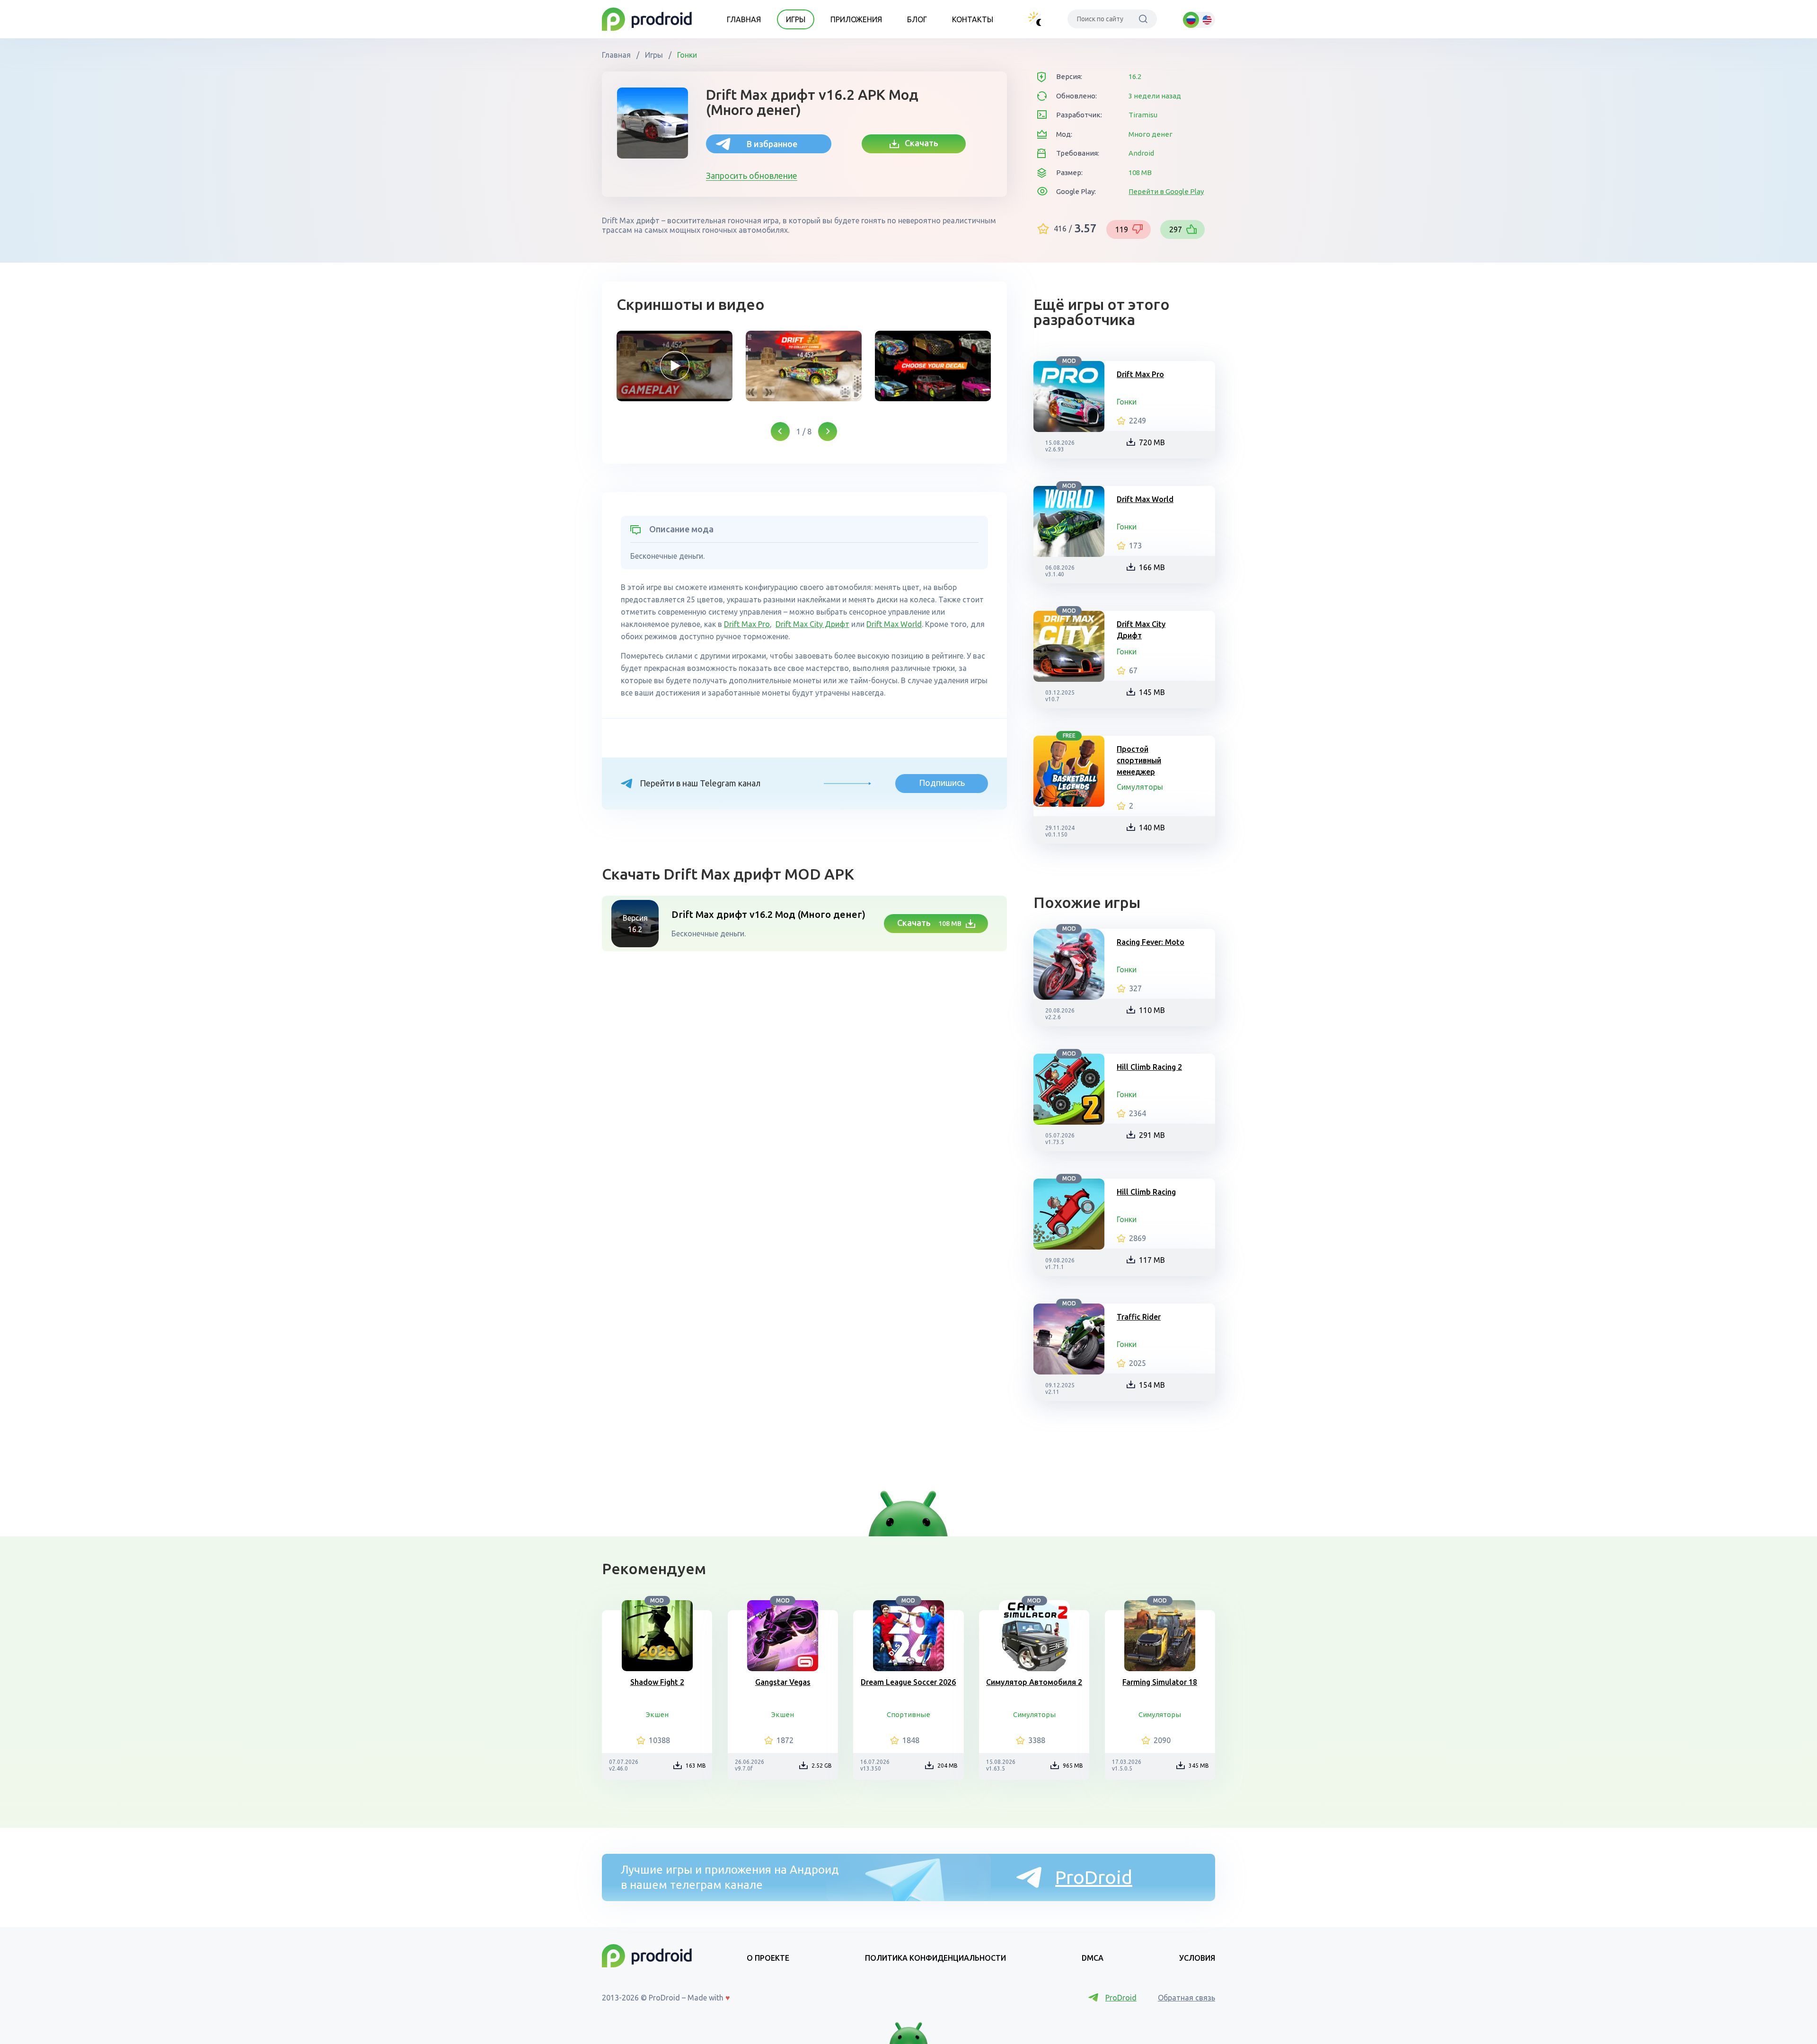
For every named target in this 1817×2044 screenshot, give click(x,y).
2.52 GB (822, 1766)
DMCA (1093, 1958)
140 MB (1152, 828)
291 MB (1152, 1135)
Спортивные (908, 1714)
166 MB (1152, 567)
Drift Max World (894, 624)
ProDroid (1094, 1877)
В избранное (772, 144)
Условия (1197, 1958)
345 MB (1199, 1766)
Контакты (973, 19)
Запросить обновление (752, 176)
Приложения (856, 19)
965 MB (1073, 1766)
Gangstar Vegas (783, 1682)
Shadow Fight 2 (657, 1682)
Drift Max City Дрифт (812, 624)
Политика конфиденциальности (935, 1958)
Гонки (686, 55)
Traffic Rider (1139, 1317)
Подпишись (942, 783)
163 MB (696, 1766)
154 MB (1152, 1385)
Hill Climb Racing (1146, 1192)
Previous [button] (780, 432)
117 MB (1152, 1260)
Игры (796, 19)
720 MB (1152, 442)
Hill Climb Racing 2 (1149, 1067)
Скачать (919, 143)
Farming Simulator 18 (1160, 1682)
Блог (917, 19)
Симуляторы (1140, 787)
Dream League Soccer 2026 (908, 1682)
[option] (675, 366)
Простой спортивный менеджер (1139, 760)
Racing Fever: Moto (1151, 942)
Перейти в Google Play (1166, 191)
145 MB (1152, 692)
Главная (744, 19)
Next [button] (828, 432)
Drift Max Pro (747, 624)
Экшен (657, 1714)
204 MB (948, 1766)
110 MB (1152, 1010)
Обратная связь (1186, 1998)
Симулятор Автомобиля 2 (1034, 1682)
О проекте (768, 1958)
